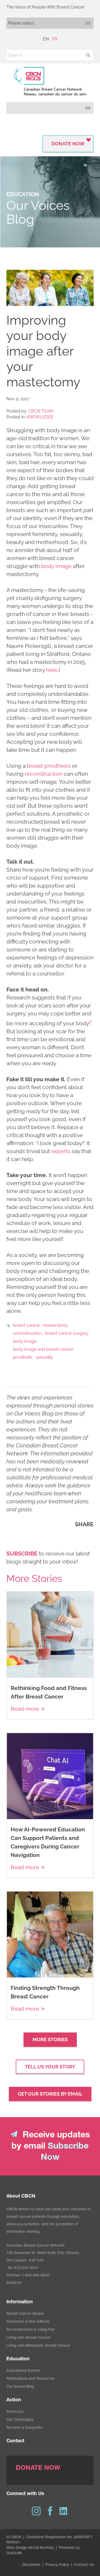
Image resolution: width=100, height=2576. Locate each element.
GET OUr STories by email (50, 2094)
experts (61, 1151)
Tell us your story (50, 2067)
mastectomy (55, 1325)
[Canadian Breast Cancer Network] (50, 81)
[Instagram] (36, 2511)
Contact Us (84, 2565)
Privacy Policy (57, 2565)
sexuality (44, 1357)
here (52, 670)
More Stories (50, 2040)
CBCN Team (41, 411)
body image (56, 566)
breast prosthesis (49, 766)
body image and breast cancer (43, 1349)
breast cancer (26, 1325)
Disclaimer (31, 2565)
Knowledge (40, 417)
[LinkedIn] (64, 2511)
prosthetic (23, 1357)
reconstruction (44, 774)
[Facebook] (50, 2511)
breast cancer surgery (67, 1333)
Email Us (14, 2283)
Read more (25, 1709)
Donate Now (68, 144)
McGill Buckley (41, 2548)
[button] (88, 55)
